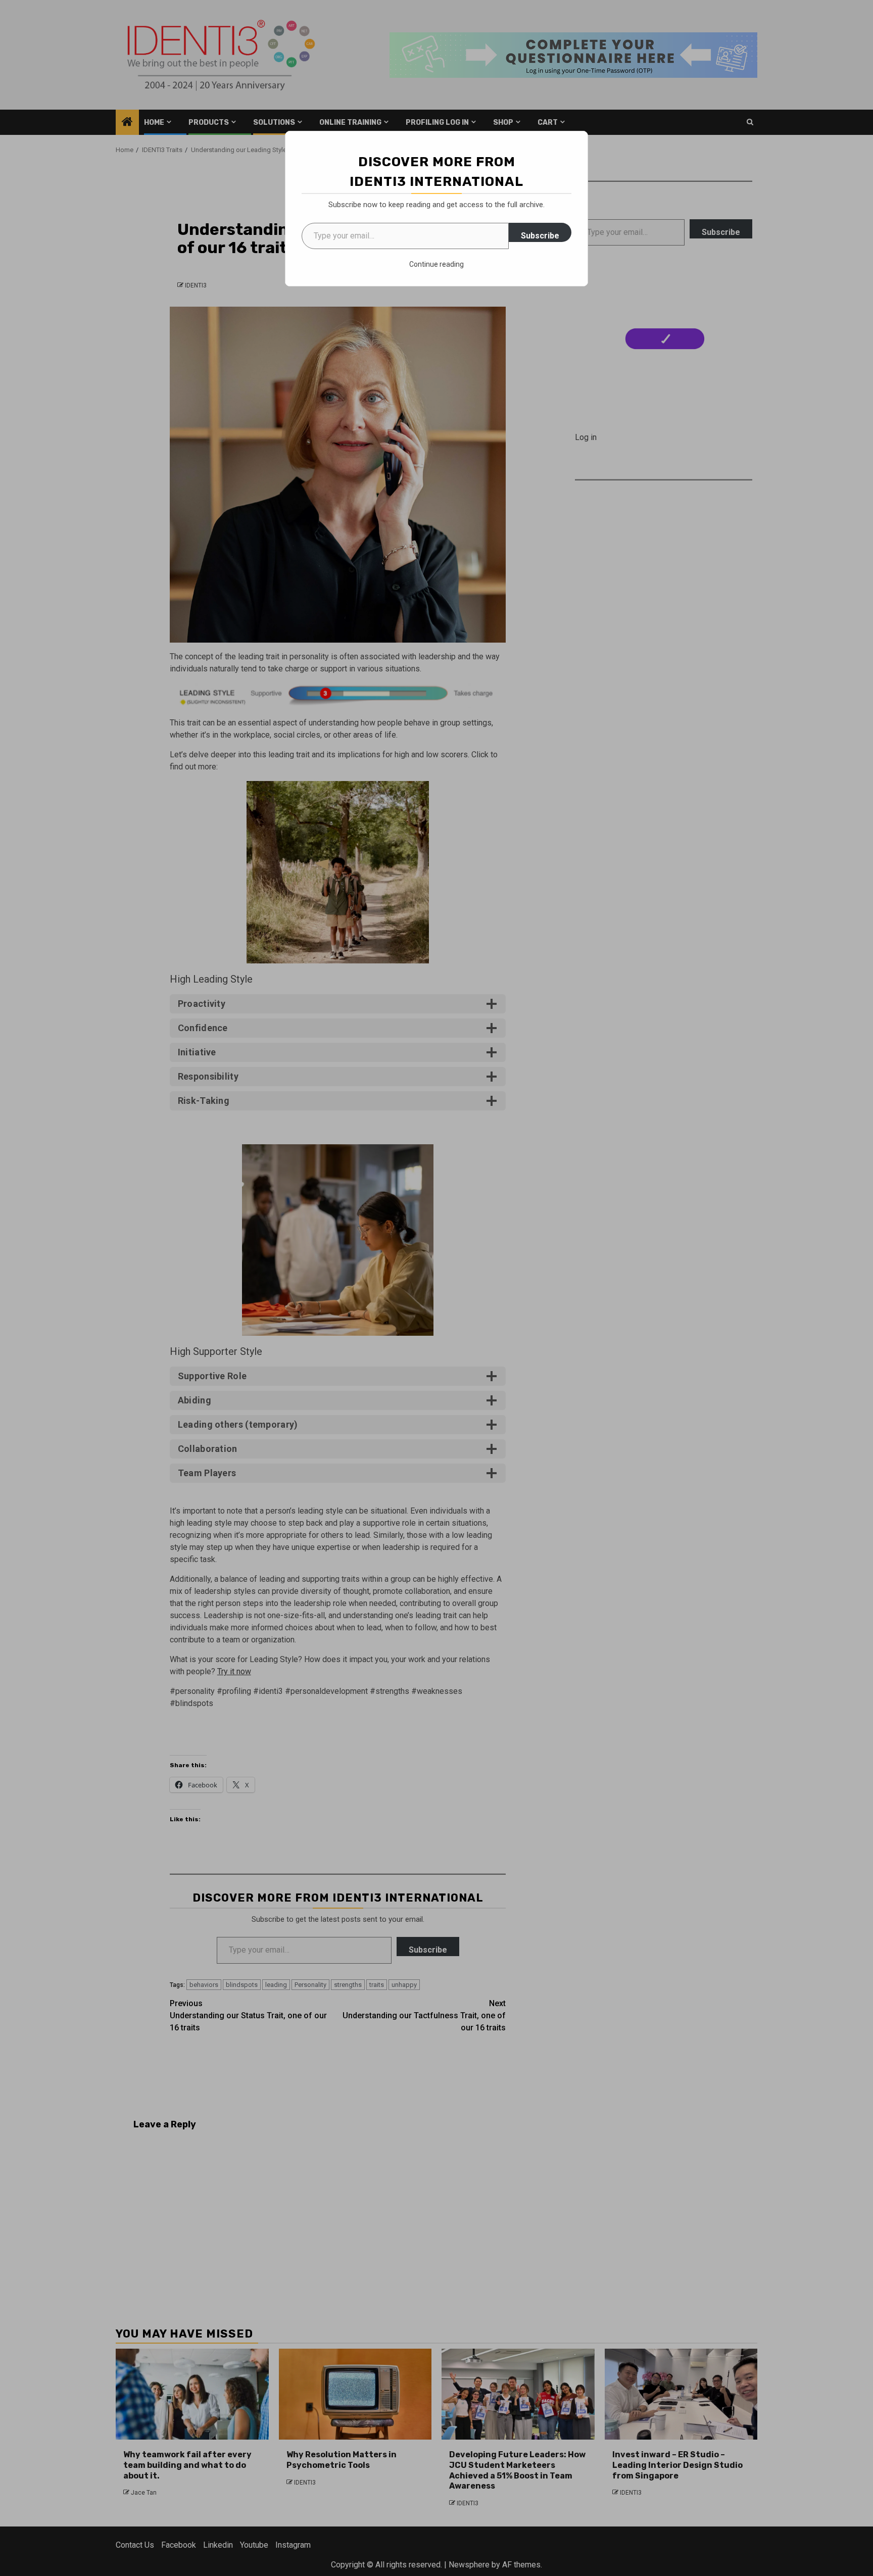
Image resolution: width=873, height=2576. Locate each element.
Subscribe (540, 236)
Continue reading (437, 264)
